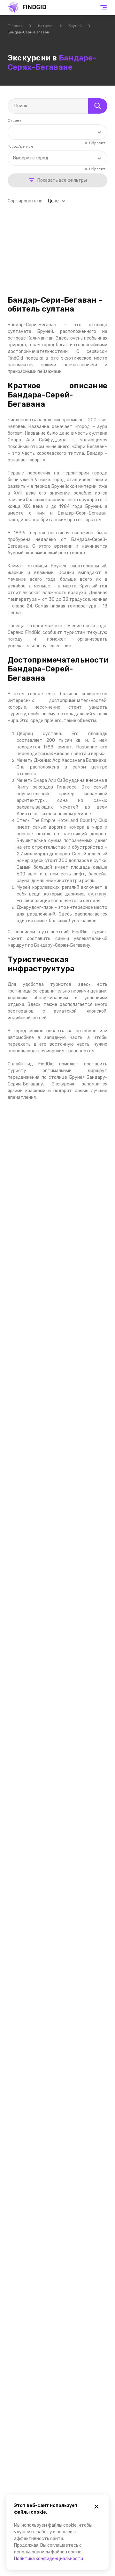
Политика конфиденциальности (49, 2559)
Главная (15, 26)
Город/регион (20, 146)
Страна (15, 120)
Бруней (75, 26)
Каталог (46, 26)
